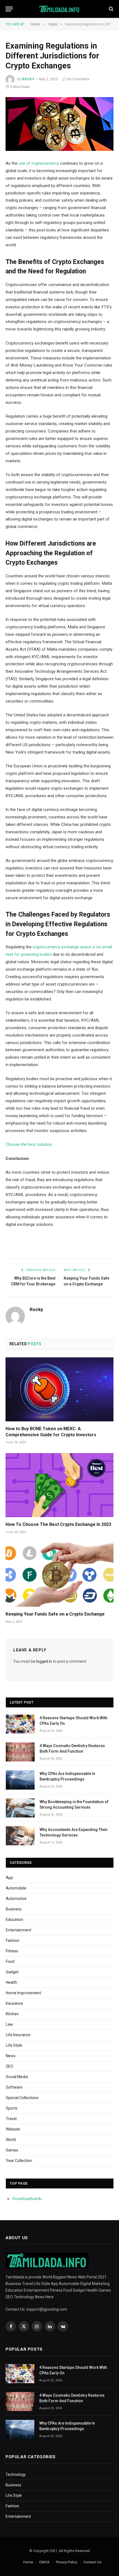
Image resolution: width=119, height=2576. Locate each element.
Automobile (16, 1888)
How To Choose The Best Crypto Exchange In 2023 (58, 1524)
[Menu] (9, 9)
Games (12, 2150)
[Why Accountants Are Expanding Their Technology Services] (20, 1836)
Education (15, 1920)
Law (9, 2024)
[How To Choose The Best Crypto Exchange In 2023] (59, 1485)
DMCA (44, 2562)
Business (14, 1909)
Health (11, 1982)
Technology (16, 2474)
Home (28, 2562)
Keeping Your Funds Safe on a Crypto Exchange (55, 1614)
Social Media (17, 2077)
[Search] (111, 9)
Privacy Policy (67, 2562)
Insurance (14, 2003)
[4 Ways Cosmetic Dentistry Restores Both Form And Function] (20, 1752)
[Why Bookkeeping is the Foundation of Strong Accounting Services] (20, 1808)
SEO (10, 2066)
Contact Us (92, 2562)
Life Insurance (18, 2035)
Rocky (28, 79)
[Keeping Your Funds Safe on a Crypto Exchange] (59, 1575)
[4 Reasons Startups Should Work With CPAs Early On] (20, 1724)
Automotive (16, 1899)
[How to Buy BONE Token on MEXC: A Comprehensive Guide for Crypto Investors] (59, 1389)
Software (14, 2087)
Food (10, 1961)
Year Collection (19, 2161)
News (11, 2056)
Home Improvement (23, 1993)
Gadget (12, 1972)
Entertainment (19, 1930)
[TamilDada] (60, 9)
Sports (12, 2108)
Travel (11, 2119)
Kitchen (12, 2014)
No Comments (78, 79)
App (9, 1878)
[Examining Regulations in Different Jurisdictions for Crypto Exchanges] (59, 124)
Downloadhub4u (27, 2199)
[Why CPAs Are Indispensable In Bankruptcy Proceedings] (20, 1780)
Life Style (14, 2045)
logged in (44, 1661)
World (11, 2140)
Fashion (13, 1940)
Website (13, 2129)
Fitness (12, 1951)
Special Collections (22, 2098)
